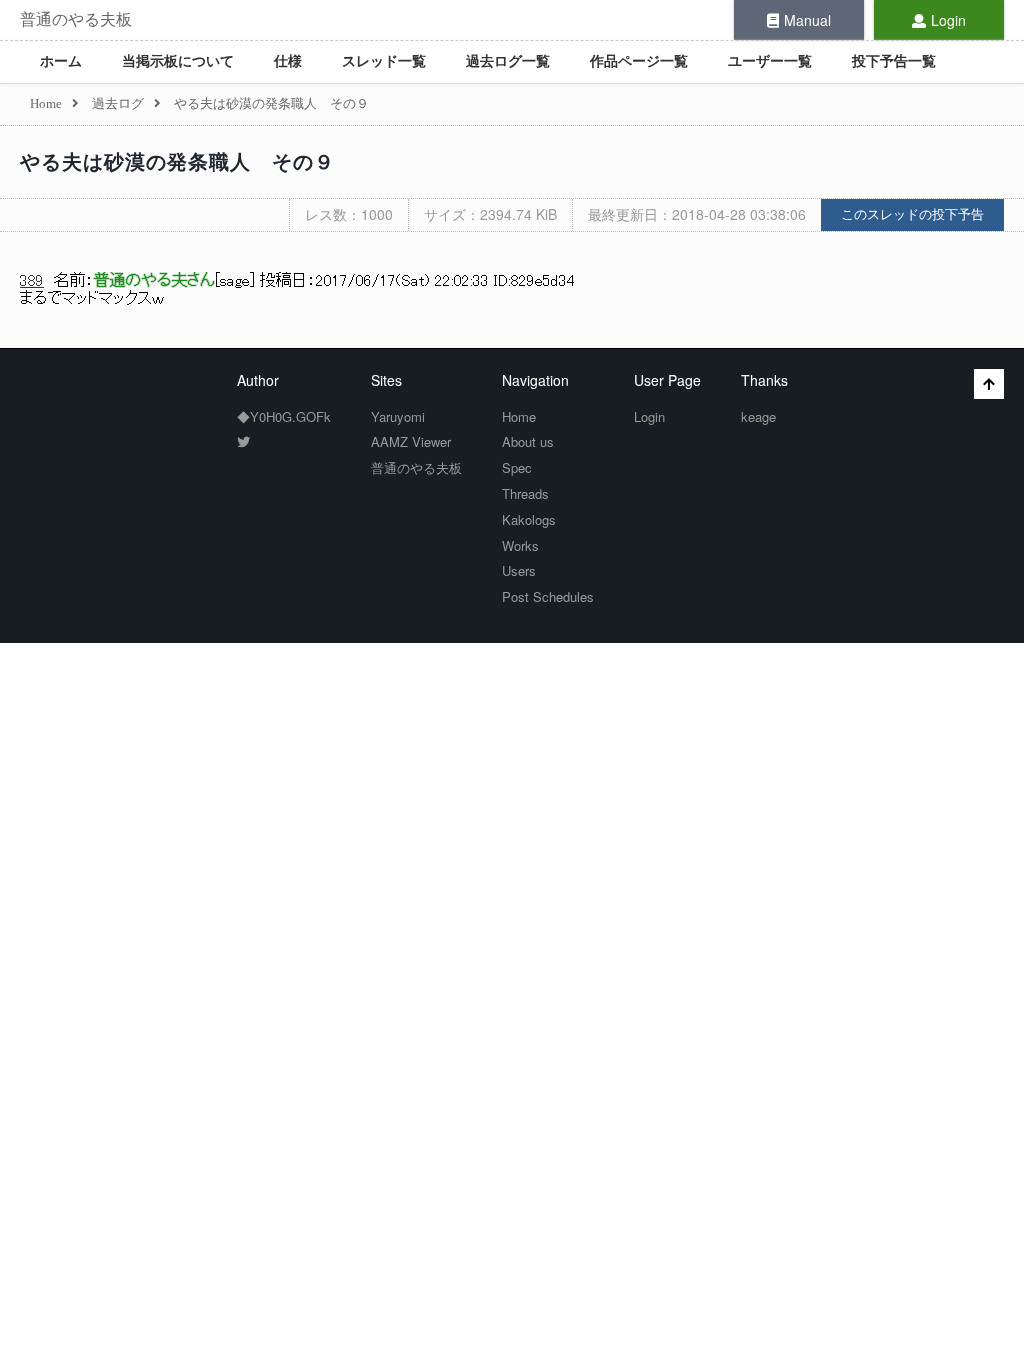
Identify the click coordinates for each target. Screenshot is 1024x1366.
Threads (525, 493)
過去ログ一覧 (508, 61)
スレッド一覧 (384, 61)
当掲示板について (178, 61)
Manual (807, 20)
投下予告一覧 (894, 61)
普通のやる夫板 (76, 19)
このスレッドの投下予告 (912, 214)
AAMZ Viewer (411, 441)
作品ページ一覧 (639, 61)
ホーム (61, 61)
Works (520, 545)
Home (519, 416)
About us (528, 441)
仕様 (288, 61)
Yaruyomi (398, 416)
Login (948, 20)
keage (758, 416)
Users (519, 570)
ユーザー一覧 (770, 61)
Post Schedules (548, 596)
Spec (517, 467)
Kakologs (529, 519)
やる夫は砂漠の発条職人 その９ (177, 162)
